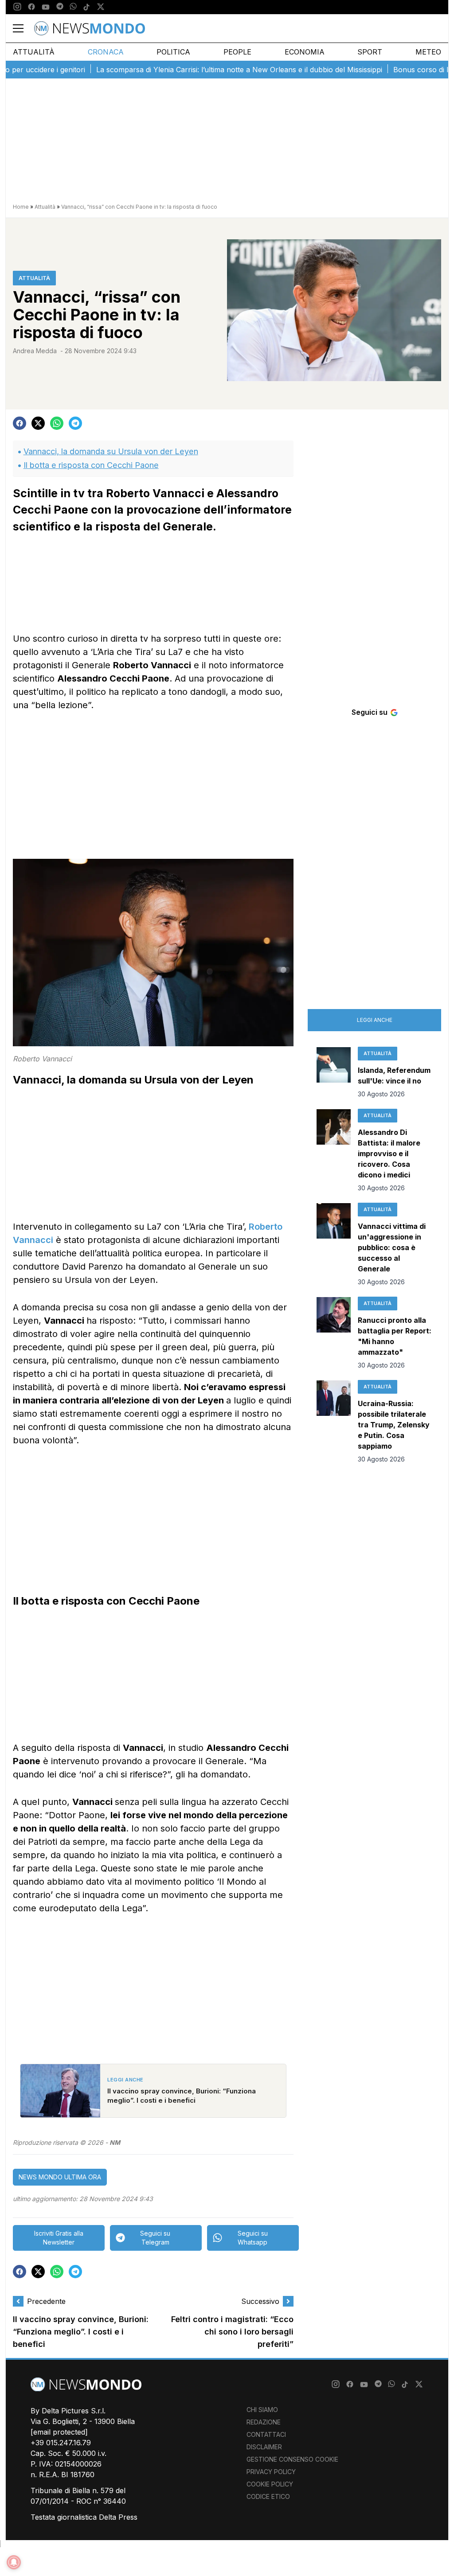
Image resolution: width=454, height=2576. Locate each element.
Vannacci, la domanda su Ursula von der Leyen (111, 451)
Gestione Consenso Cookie (292, 2459)
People (237, 52)
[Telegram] (60, 7)
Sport (370, 52)
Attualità (34, 52)
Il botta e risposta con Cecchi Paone (91, 465)
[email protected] (59, 2432)
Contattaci (266, 2434)
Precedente (46, 2301)
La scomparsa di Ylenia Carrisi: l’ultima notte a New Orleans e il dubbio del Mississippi (204, 70)
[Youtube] (46, 7)
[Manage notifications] (14, 2562)
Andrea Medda (35, 351)
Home (21, 207)
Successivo (260, 2301)
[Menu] (23, 28)
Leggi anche (375, 1020)
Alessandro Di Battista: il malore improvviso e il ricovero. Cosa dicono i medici (389, 1154)
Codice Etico (268, 2496)
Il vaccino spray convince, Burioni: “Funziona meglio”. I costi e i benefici (81, 2332)
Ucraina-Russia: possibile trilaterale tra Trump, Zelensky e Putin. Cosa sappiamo (394, 1425)
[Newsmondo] (90, 28)
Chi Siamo (262, 2410)
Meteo (428, 52)
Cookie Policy (270, 2484)
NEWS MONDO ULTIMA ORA (60, 2177)
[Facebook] (31, 7)
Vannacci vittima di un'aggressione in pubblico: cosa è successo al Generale (392, 1247)
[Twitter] (101, 7)
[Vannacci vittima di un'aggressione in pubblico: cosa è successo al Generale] (334, 1245)
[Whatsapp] (73, 7)
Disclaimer (264, 2447)
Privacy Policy (271, 2472)
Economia (305, 52)
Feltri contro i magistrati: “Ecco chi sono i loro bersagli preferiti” (232, 2332)
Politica (173, 52)
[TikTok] (86, 7)
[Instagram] (17, 7)
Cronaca (106, 52)
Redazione (264, 2422)
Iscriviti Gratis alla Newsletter (59, 2238)
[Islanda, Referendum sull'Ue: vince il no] (334, 1073)
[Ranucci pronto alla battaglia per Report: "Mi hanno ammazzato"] (334, 1333)
